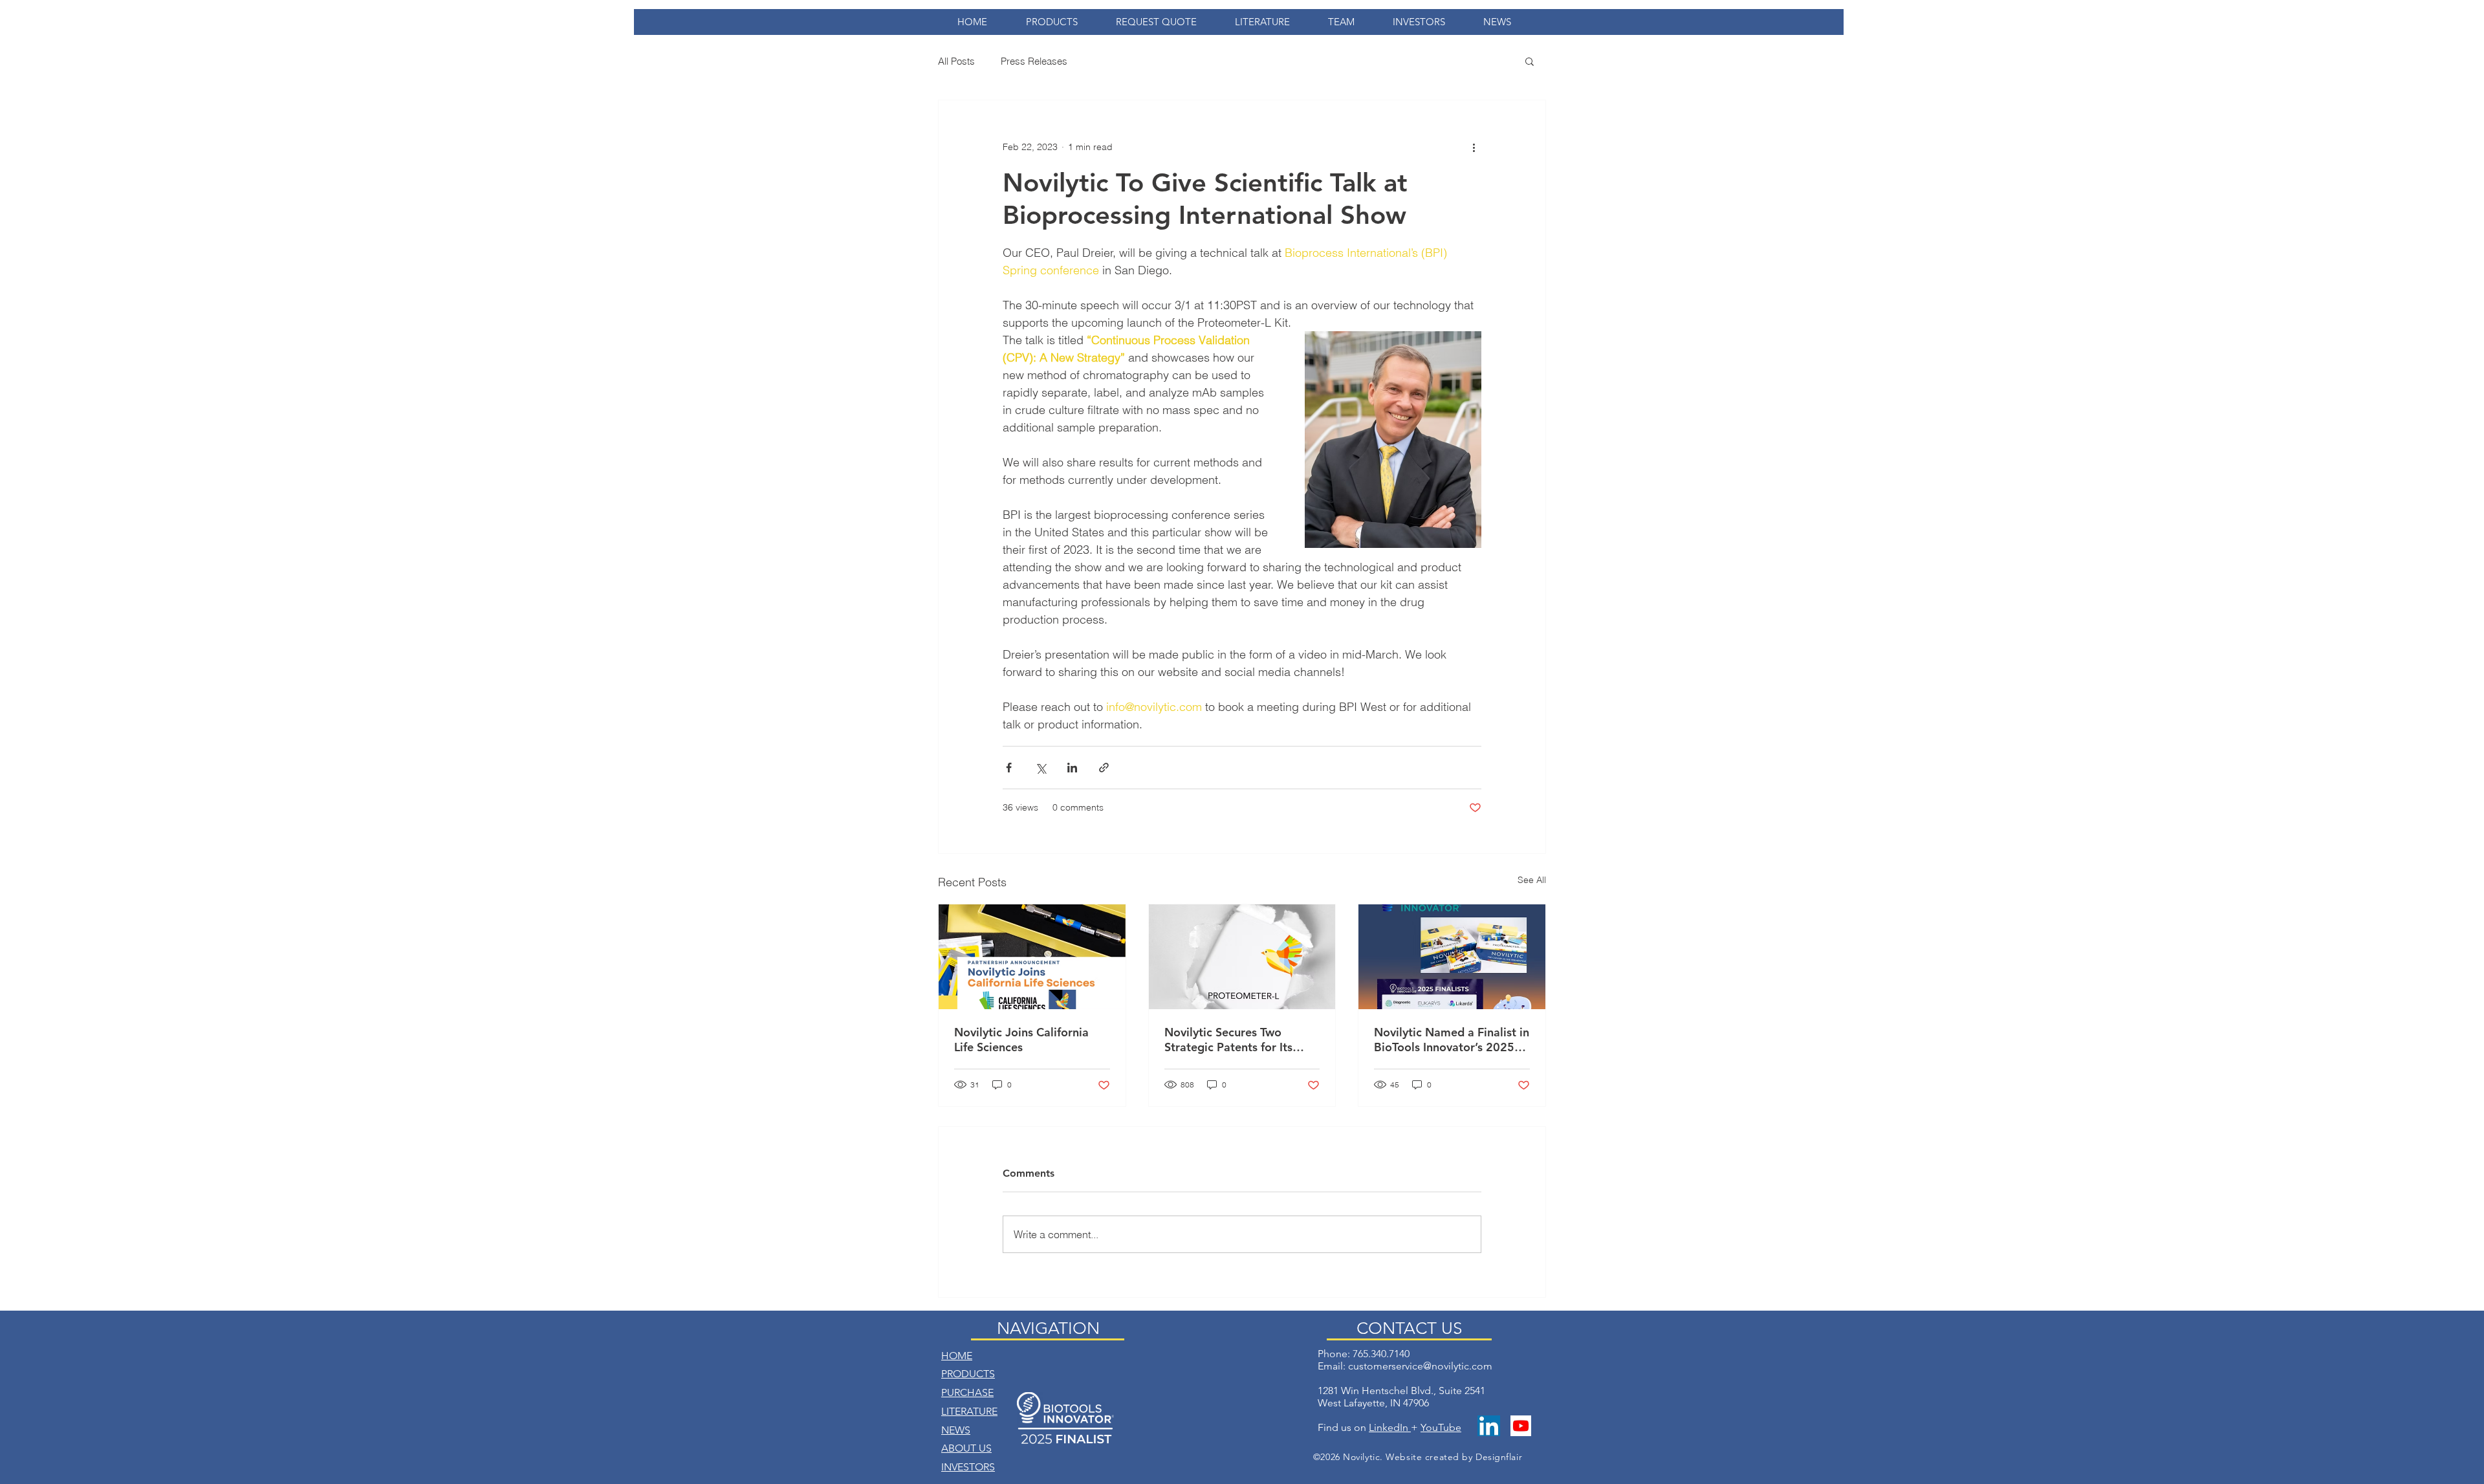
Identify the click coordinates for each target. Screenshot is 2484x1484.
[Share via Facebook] (1009, 768)
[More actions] (1474, 147)
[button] (1530, 61)
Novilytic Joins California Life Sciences (1021, 1040)
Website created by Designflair (1454, 1457)
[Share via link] (1104, 768)
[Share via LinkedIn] (1072, 768)
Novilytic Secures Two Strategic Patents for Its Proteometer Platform (1228, 1040)
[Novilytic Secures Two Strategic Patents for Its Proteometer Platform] (1242, 957)
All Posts (956, 61)
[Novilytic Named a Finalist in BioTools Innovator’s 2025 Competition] (1452, 957)
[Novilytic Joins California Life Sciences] (1032, 957)
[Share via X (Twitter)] (1040, 768)
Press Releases (1034, 61)
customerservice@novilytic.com (1420, 1366)
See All (1532, 880)
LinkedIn (1390, 1427)
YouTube (1441, 1427)
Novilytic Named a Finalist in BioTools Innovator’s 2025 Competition (1452, 1040)
